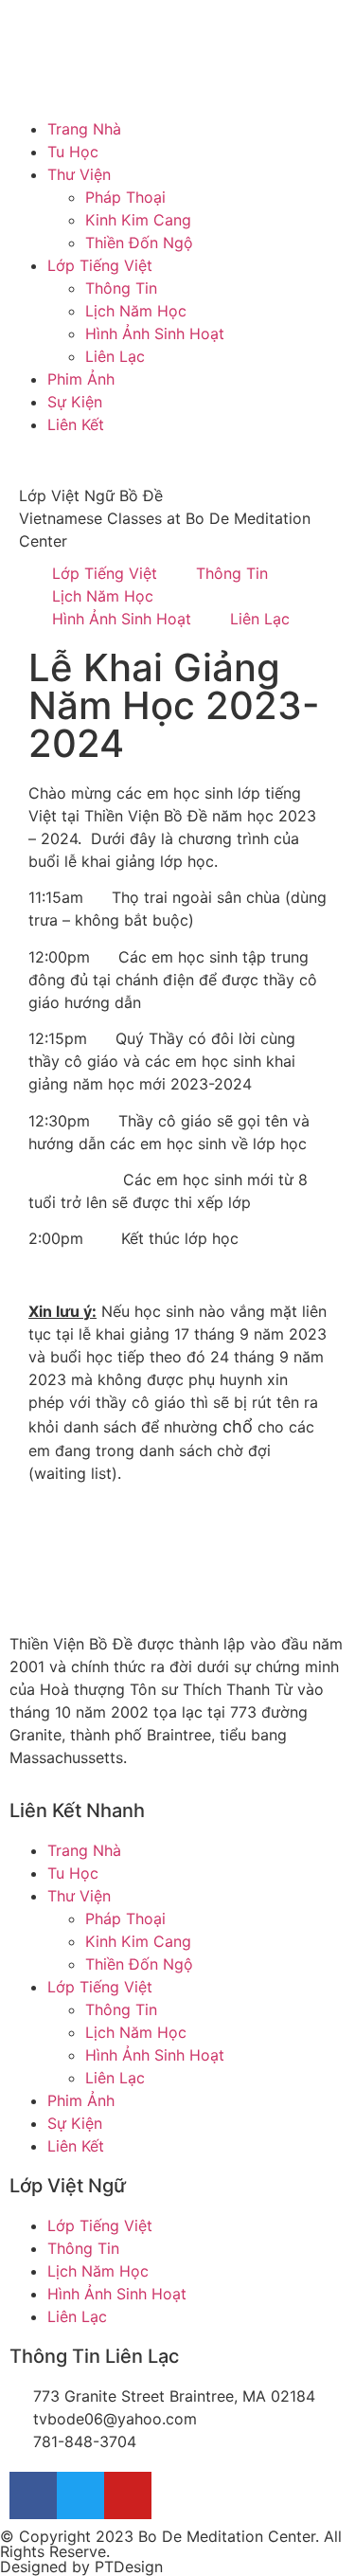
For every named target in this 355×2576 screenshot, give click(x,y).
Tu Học (73, 152)
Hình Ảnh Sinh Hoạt (155, 333)
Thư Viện (79, 174)
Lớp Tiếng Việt (100, 265)
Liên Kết (76, 424)
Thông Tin (121, 288)
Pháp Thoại (125, 197)
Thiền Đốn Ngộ (139, 243)
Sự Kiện (75, 402)
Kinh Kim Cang (138, 220)
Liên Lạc (115, 356)
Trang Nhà (84, 129)
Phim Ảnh (81, 379)
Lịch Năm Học (136, 311)
